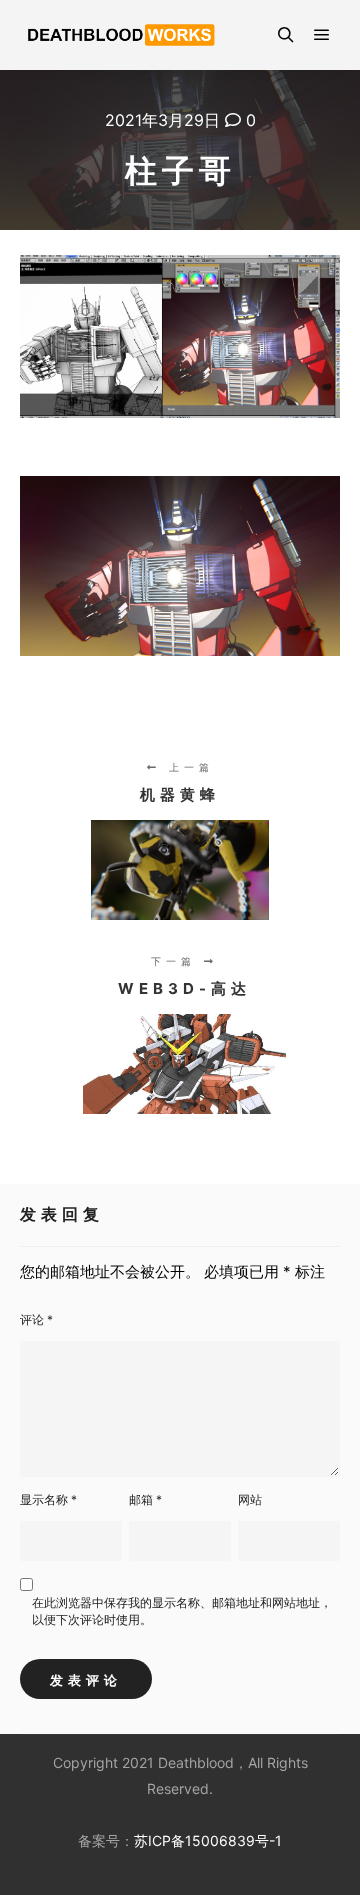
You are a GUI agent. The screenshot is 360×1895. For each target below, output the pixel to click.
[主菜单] (322, 35)
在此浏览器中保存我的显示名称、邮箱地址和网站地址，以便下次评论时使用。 (182, 1611)
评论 (36, 1319)
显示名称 (48, 1499)
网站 (250, 1499)
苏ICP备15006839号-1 (208, 1840)
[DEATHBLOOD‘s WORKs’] (120, 35)
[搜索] (286, 35)
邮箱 (145, 1499)
